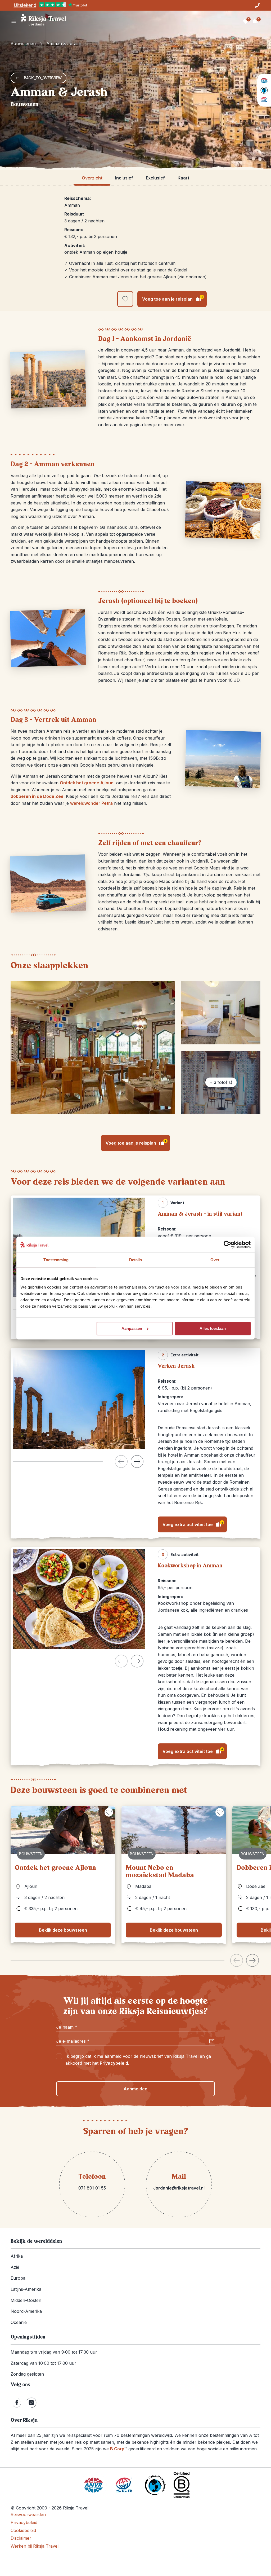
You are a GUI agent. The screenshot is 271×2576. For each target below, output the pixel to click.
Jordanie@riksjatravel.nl (179, 2188)
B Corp (119, 2449)
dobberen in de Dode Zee (37, 796)
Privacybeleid (114, 2063)
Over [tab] (215, 1260)
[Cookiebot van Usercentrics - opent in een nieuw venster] (227, 1245)
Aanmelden (135, 2089)
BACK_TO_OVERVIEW (43, 78)
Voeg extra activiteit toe (193, 1524)
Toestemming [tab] (56, 1260)
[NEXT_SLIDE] (137, 1461)
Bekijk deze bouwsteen (63, 1930)
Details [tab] (136, 1260)
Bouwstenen (23, 43)
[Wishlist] (246, 21)
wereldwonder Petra (91, 803)
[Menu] (14, 21)
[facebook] (17, 2403)
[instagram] (31, 2403)
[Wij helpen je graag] (257, 5)
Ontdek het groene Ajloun (87, 783)
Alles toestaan (213, 1328)
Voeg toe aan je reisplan (173, 298)
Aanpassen (132, 1328)
